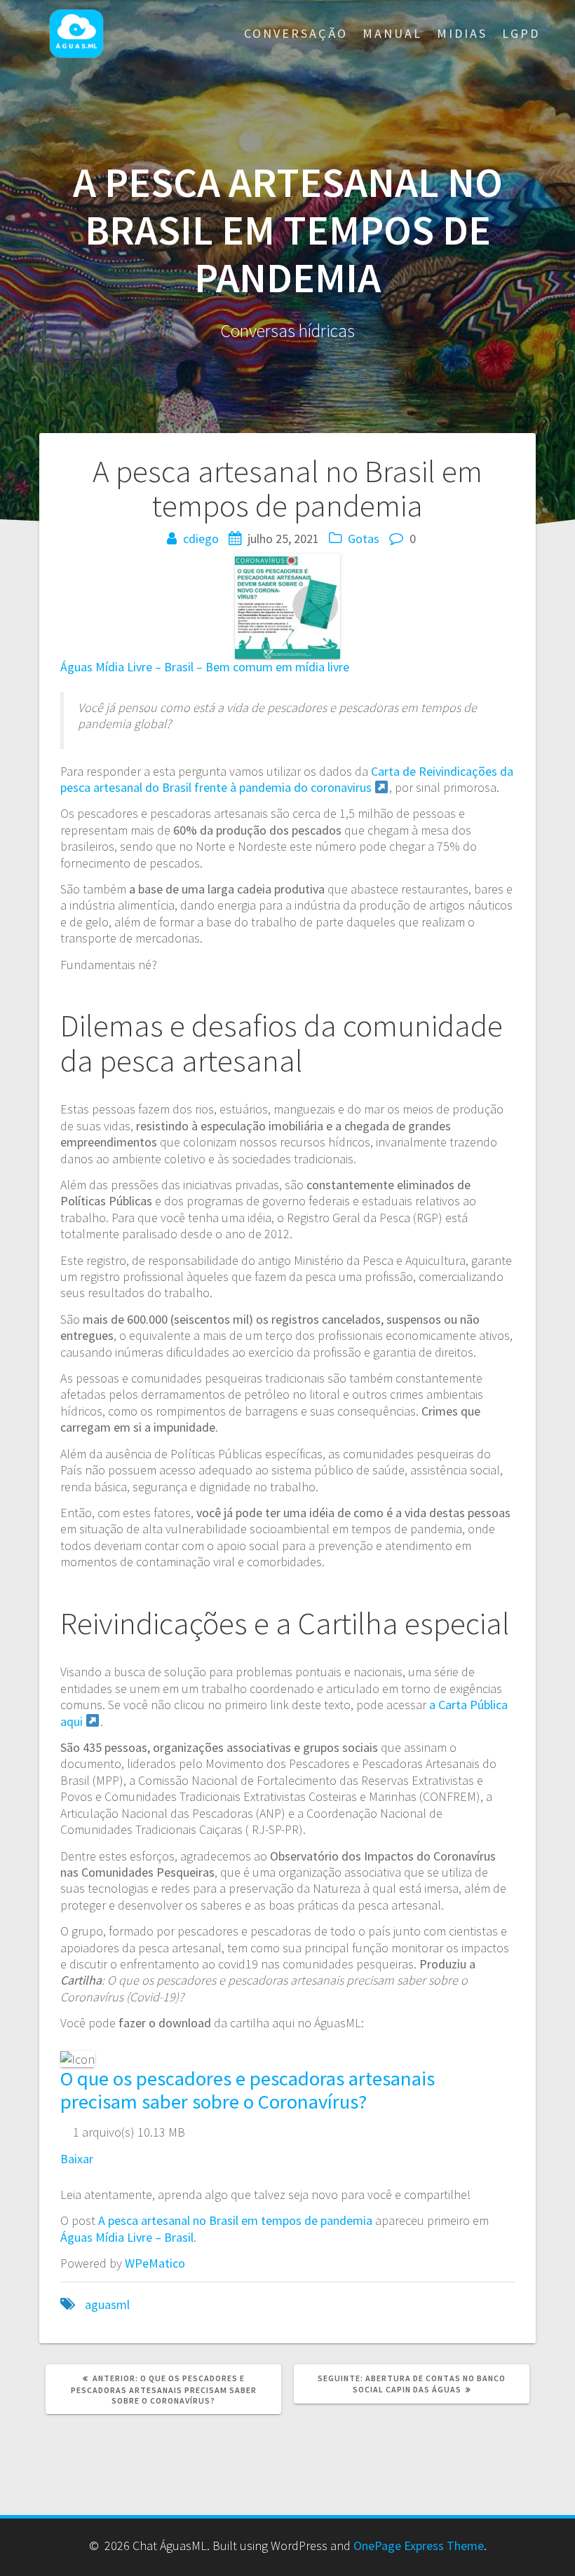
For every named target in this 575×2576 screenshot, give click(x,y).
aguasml (107, 2304)
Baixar (77, 2159)
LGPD (521, 33)
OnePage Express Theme (419, 2546)
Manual (392, 33)
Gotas (364, 539)
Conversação (296, 33)
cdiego (201, 539)
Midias (462, 33)
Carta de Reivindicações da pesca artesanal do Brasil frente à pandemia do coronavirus (287, 779)
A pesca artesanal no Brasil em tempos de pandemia (235, 2220)
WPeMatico (155, 2263)
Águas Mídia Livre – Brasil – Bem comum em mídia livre (205, 667)
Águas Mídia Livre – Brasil (127, 2237)
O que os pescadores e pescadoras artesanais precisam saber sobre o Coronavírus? (248, 2090)
